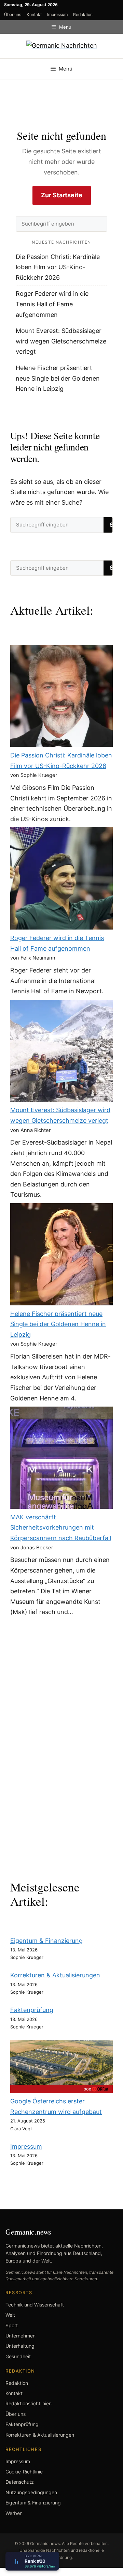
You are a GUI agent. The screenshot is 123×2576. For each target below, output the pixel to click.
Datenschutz (20, 2482)
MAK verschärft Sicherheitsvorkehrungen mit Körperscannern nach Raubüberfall (61, 1528)
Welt (10, 2315)
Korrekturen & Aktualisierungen (55, 1975)
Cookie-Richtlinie (24, 2472)
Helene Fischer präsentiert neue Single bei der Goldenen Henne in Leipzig (58, 378)
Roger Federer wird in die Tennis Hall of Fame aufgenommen (52, 304)
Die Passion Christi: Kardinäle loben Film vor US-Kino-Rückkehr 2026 (58, 267)
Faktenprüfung (32, 2010)
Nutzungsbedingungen (31, 2492)
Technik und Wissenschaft (35, 2305)
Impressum (57, 14)
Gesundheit (18, 2356)
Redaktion (83, 14)
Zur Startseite (62, 195)
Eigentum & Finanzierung (46, 1941)
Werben (14, 2513)
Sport (12, 2325)
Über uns (13, 14)
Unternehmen (20, 2336)
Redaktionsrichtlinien (29, 2403)
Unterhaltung (20, 2346)
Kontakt (34, 14)
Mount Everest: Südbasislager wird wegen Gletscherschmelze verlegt (61, 341)
